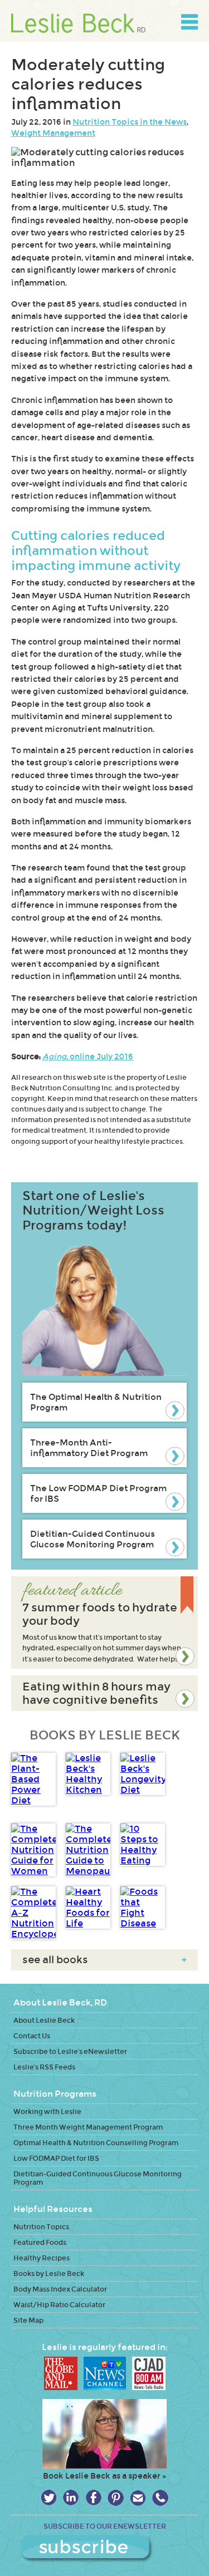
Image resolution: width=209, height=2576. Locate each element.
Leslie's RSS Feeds (44, 2067)
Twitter (49, 2498)
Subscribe (105, 2549)
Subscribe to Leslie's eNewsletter (70, 2051)
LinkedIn (71, 2498)
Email (138, 2498)
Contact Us (32, 2036)
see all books (104, 1960)
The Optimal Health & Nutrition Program (96, 1402)
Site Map (28, 2320)
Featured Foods (40, 2242)
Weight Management (53, 133)
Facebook (93, 2498)
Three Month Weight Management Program (88, 2127)
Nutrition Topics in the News (130, 122)
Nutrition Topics (41, 2227)
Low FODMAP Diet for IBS (56, 2158)
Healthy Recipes (42, 2258)
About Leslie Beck (44, 2020)
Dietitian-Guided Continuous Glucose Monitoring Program (93, 1539)
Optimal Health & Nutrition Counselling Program (96, 2143)
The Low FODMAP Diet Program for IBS (98, 1493)
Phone (160, 2498)
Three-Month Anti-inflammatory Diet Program (89, 1448)
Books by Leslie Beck (49, 2273)
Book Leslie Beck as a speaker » (104, 2476)
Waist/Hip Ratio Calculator (59, 2305)
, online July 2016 (88, 1056)
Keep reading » (104, 1623)
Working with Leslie (47, 2112)
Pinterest (116, 2498)
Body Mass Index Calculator (60, 2289)
